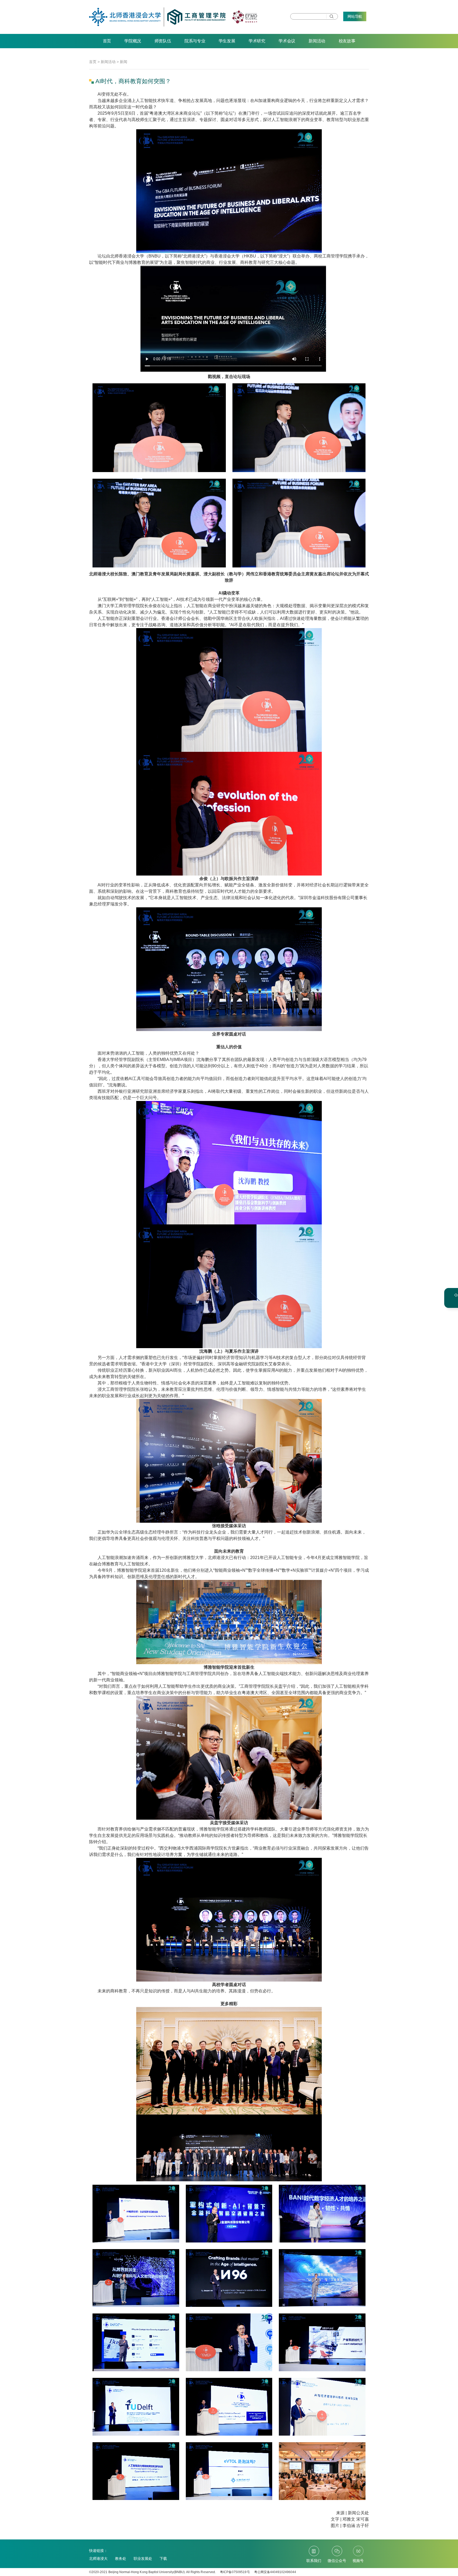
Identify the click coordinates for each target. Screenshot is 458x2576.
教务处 (121, 2559)
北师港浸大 (98, 2559)
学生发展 (227, 41)
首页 (107, 41)
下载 (163, 2559)
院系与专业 (195, 41)
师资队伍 (163, 41)
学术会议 (287, 41)
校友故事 (347, 41)
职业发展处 (143, 2559)
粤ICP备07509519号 (235, 2572)
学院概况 (133, 41)
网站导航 (355, 16)
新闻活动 (317, 41)
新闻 (124, 62)
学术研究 (257, 41)
